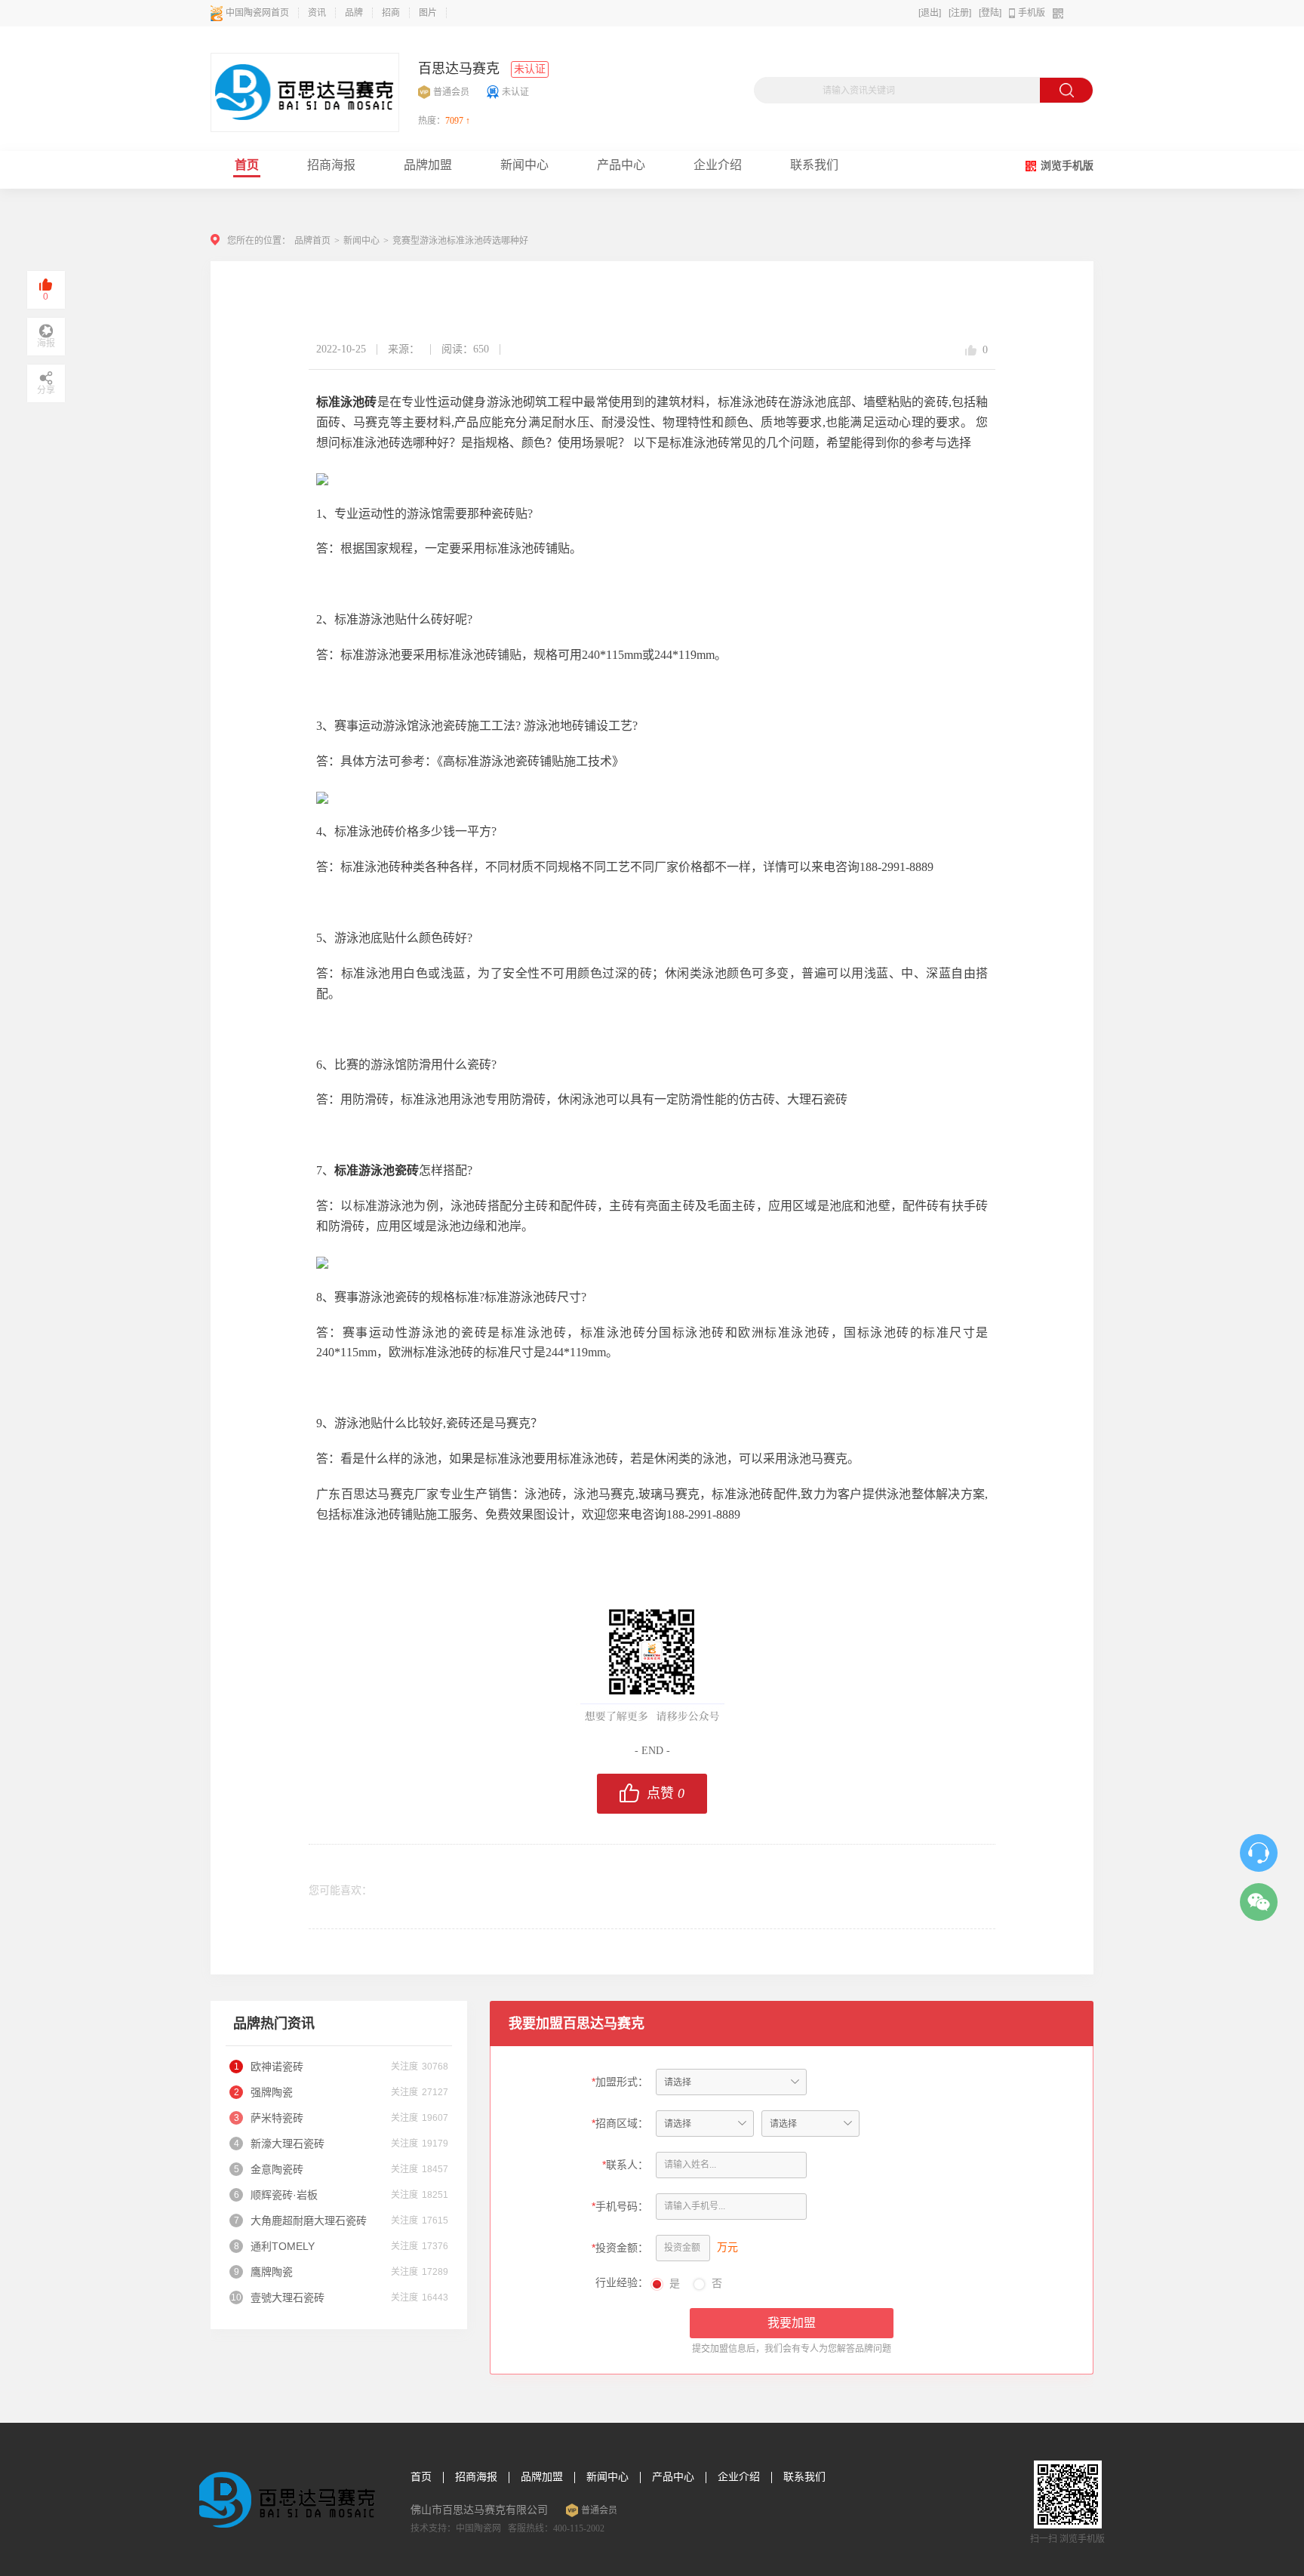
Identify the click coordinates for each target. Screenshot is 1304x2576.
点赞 (666, 1793)
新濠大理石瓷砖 (288, 2144)
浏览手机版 (1067, 166)
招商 (391, 13)
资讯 (317, 13)
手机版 (1032, 13)
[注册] (960, 13)
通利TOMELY (283, 2246)
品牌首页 (312, 241)
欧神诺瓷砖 (277, 2067)
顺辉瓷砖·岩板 (284, 2195)
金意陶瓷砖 (277, 2169)
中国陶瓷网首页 (257, 13)
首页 (421, 2477)
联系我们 (804, 2477)
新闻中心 (361, 241)
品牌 (354, 13)
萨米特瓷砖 (277, 2118)
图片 (428, 13)
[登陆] (990, 13)
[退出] (930, 13)
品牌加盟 (542, 2477)
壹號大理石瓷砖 (288, 2297)
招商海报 (476, 2477)
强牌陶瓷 (272, 2092)
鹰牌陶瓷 (272, 2272)
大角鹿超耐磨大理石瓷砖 (309, 2221)
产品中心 (673, 2477)
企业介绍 (739, 2477)
